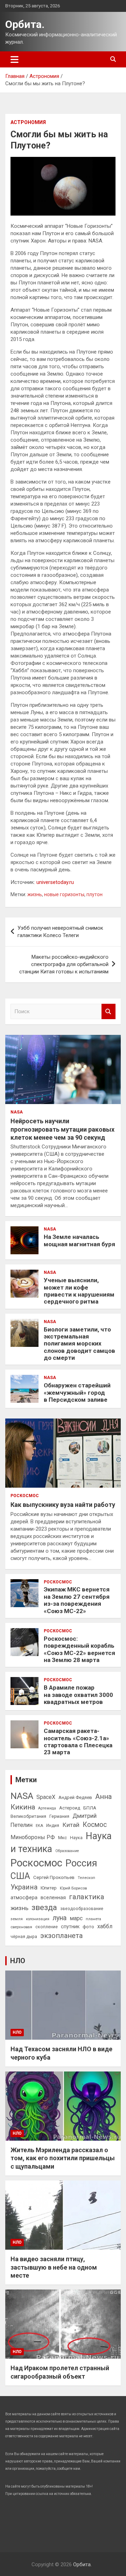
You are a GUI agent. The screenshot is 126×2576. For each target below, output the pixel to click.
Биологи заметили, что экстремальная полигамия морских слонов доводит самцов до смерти (79, 1344)
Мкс (62, 1837)
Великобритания (28, 1816)
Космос (95, 1825)
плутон (94, 894)
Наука (76, 1838)
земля (17, 1919)
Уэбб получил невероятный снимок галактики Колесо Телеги (60, 932)
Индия (53, 1826)
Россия (81, 1863)
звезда (44, 1907)
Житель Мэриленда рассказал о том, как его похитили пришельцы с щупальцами (63, 2158)
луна (59, 1918)
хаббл (105, 1926)
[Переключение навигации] (15, 59)
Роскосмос (25, 1496)
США (20, 1876)
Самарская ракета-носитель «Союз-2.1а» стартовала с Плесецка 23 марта (78, 1741)
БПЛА (90, 1808)
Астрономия (28, 122)
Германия (59, 1816)
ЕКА (39, 1826)
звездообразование (82, 1909)
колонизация (38, 1919)
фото (88, 1926)
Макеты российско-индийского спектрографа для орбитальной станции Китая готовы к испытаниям (64, 964)
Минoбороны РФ (33, 1837)
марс (76, 1918)
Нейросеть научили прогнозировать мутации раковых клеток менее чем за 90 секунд (62, 1129)
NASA (17, 1112)
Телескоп (86, 1878)
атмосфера (24, 1897)
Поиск (108, 1012)
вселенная (53, 1897)
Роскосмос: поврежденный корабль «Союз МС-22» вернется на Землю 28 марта (79, 1649)
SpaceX (46, 1797)
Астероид (70, 1808)
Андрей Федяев (75, 1797)
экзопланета (61, 1936)
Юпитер (49, 1888)
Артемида (47, 1808)
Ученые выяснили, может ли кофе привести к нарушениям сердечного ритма (79, 1291)
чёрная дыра (24, 1937)
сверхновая (21, 1927)
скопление (47, 1927)
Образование (67, 1851)
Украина (24, 1887)
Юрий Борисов (73, 1888)
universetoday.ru (55, 882)
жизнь (35, 894)
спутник (70, 1926)
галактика (87, 1897)
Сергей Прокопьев (54, 1877)
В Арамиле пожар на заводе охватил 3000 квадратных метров (78, 1695)
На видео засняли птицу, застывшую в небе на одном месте (54, 2267)
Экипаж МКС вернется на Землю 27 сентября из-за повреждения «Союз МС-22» (77, 1600)
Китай (71, 1825)
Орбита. (25, 24)
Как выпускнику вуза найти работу (63, 1505)
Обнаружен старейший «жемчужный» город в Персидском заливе (77, 1392)
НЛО (18, 1961)
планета (93, 1919)
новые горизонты (64, 894)
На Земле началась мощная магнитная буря (79, 1240)
